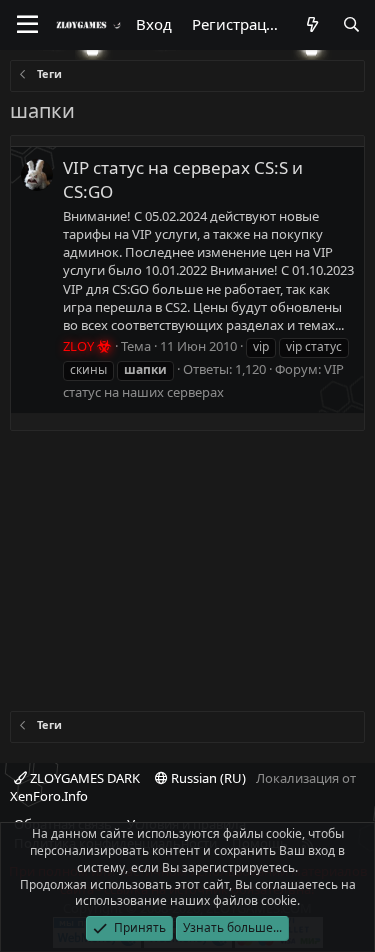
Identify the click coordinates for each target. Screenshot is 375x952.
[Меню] (27, 25)
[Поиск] (351, 24)
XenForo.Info (49, 796)
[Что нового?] (311, 24)
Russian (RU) (207, 778)
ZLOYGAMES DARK (83, 778)
